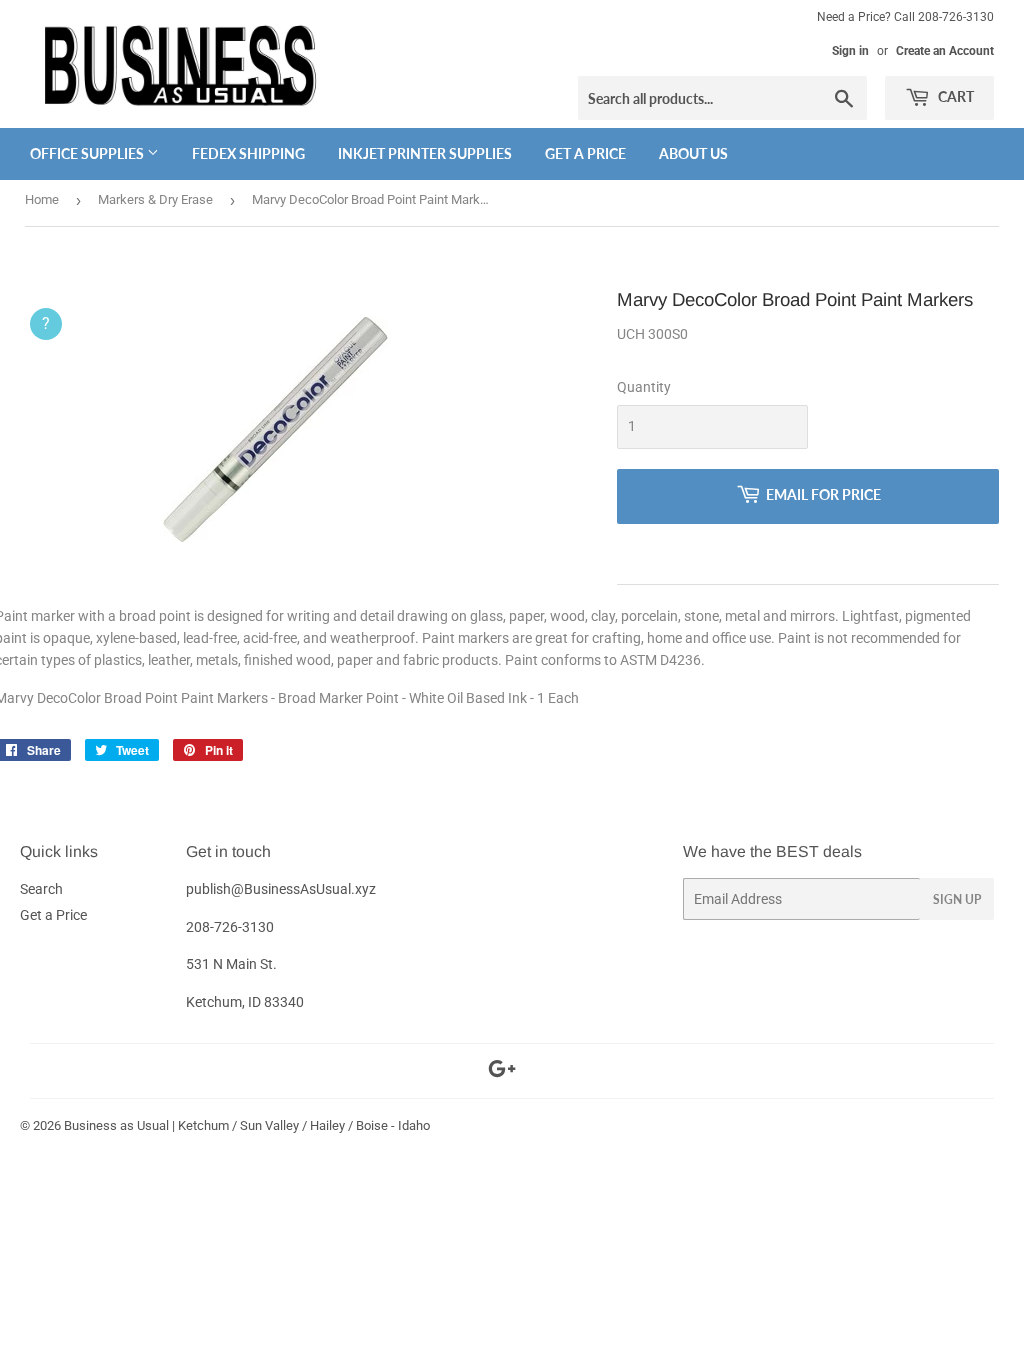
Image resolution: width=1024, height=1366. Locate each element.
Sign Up (957, 899)
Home (42, 199)
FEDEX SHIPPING (248, 153)
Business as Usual (116, 1125)
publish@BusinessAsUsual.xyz (281, 889)
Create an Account (945, 51)
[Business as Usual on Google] (502, 1072)
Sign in (850, 51)
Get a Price (585, 153)
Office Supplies (88, 153)
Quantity (644, 387)
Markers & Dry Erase (155, 199)
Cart (954, 96)
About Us (693, 153)
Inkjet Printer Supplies (425, 153)
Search (41, 889)
